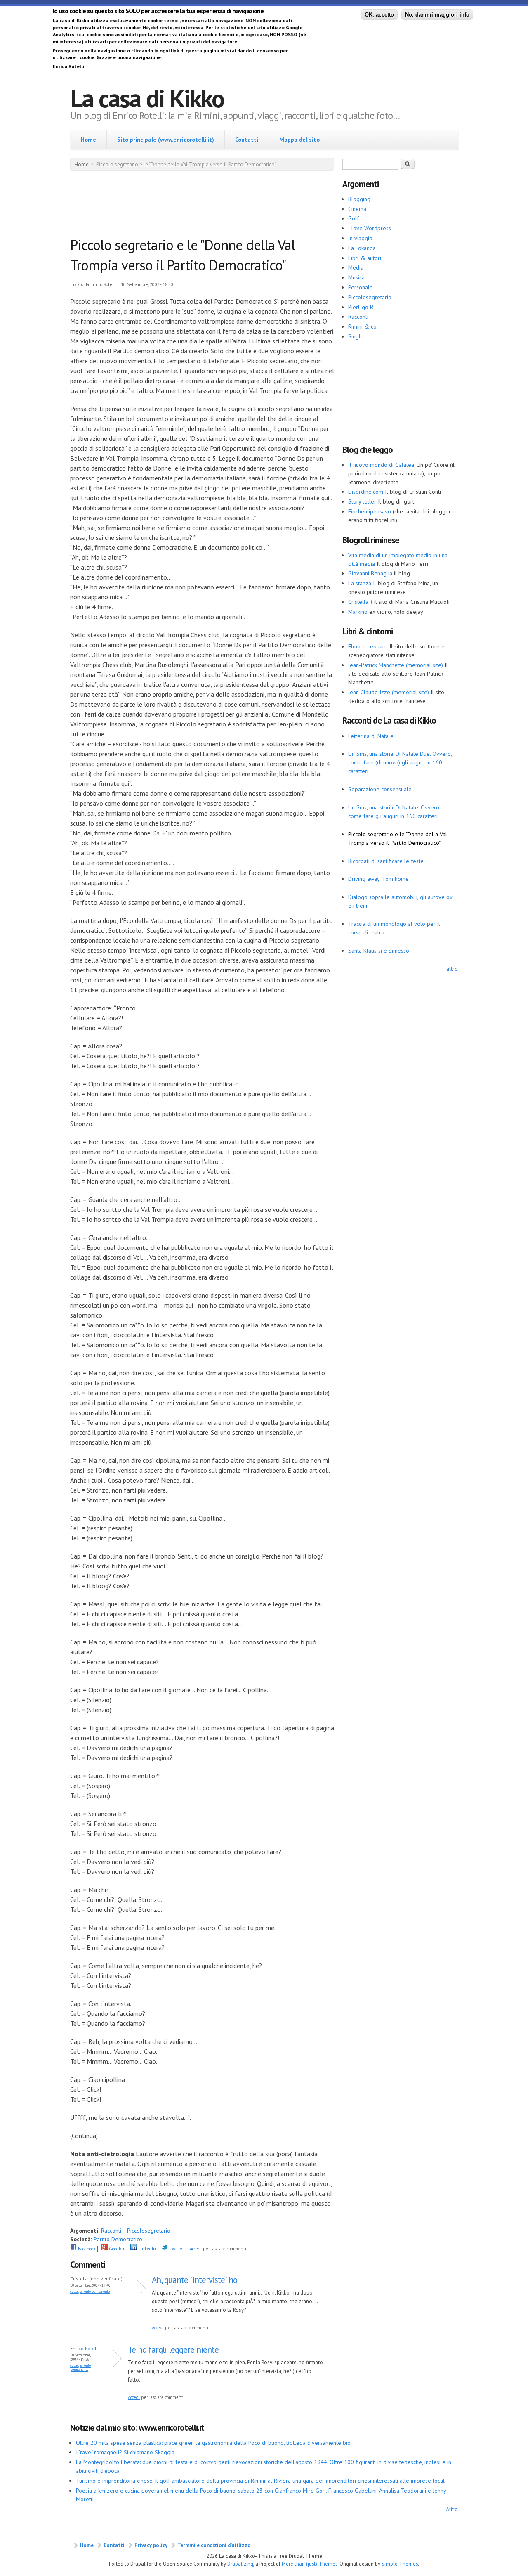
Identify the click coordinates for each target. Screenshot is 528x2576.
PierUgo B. (361, 307)
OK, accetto (379, 15)
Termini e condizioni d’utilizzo (214, 2545)
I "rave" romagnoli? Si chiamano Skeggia (125, 2452)
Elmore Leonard (368, 646)
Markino (358, 612)
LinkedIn (146, 2249)
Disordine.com (366, 492)
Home (88, 140)
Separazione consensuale (380, 789)
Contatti (247, 140)
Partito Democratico (118, 2239)
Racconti (111, 2231)
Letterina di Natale (371, 736)
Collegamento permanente (90, 2291)
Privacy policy (151, 2545)
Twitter (176, 2249)
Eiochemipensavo (370, 511)
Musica (356, 277)
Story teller (362, 501)
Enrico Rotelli (84, 2348)
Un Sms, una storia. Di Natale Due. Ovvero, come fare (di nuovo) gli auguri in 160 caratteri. (400, 762)
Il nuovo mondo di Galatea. (382, 465)
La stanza (360, 583)
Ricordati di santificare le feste (386, 861)
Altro (452, 2509)
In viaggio (360, 238)
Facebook (86, 2249)
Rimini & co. (363, 326)
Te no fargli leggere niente (173, 2350)
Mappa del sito (299, 140)
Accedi (196, 2249)
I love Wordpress (370, 228)
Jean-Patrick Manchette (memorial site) (396, 665)
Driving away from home (378, 879)
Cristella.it (360, 602)
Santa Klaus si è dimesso (379, 951)
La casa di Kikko (147, 98)
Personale (361, 287)
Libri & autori (365, 258)
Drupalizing (240, 2564)
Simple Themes (400, 2564)
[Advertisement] (220, 206)
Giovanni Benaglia (370, 573)
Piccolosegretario (149, 2231)
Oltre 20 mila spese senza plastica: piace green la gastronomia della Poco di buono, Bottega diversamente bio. (214, 2443)
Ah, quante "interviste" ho (194, 2280)
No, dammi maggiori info (437, 15)
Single (356, 336)
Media (356, 267)
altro (452, 969)
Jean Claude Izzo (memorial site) (389, 692)
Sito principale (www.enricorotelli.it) (166, 140)
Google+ (116, 2249)
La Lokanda (362, 248)
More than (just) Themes (310, 2564)
